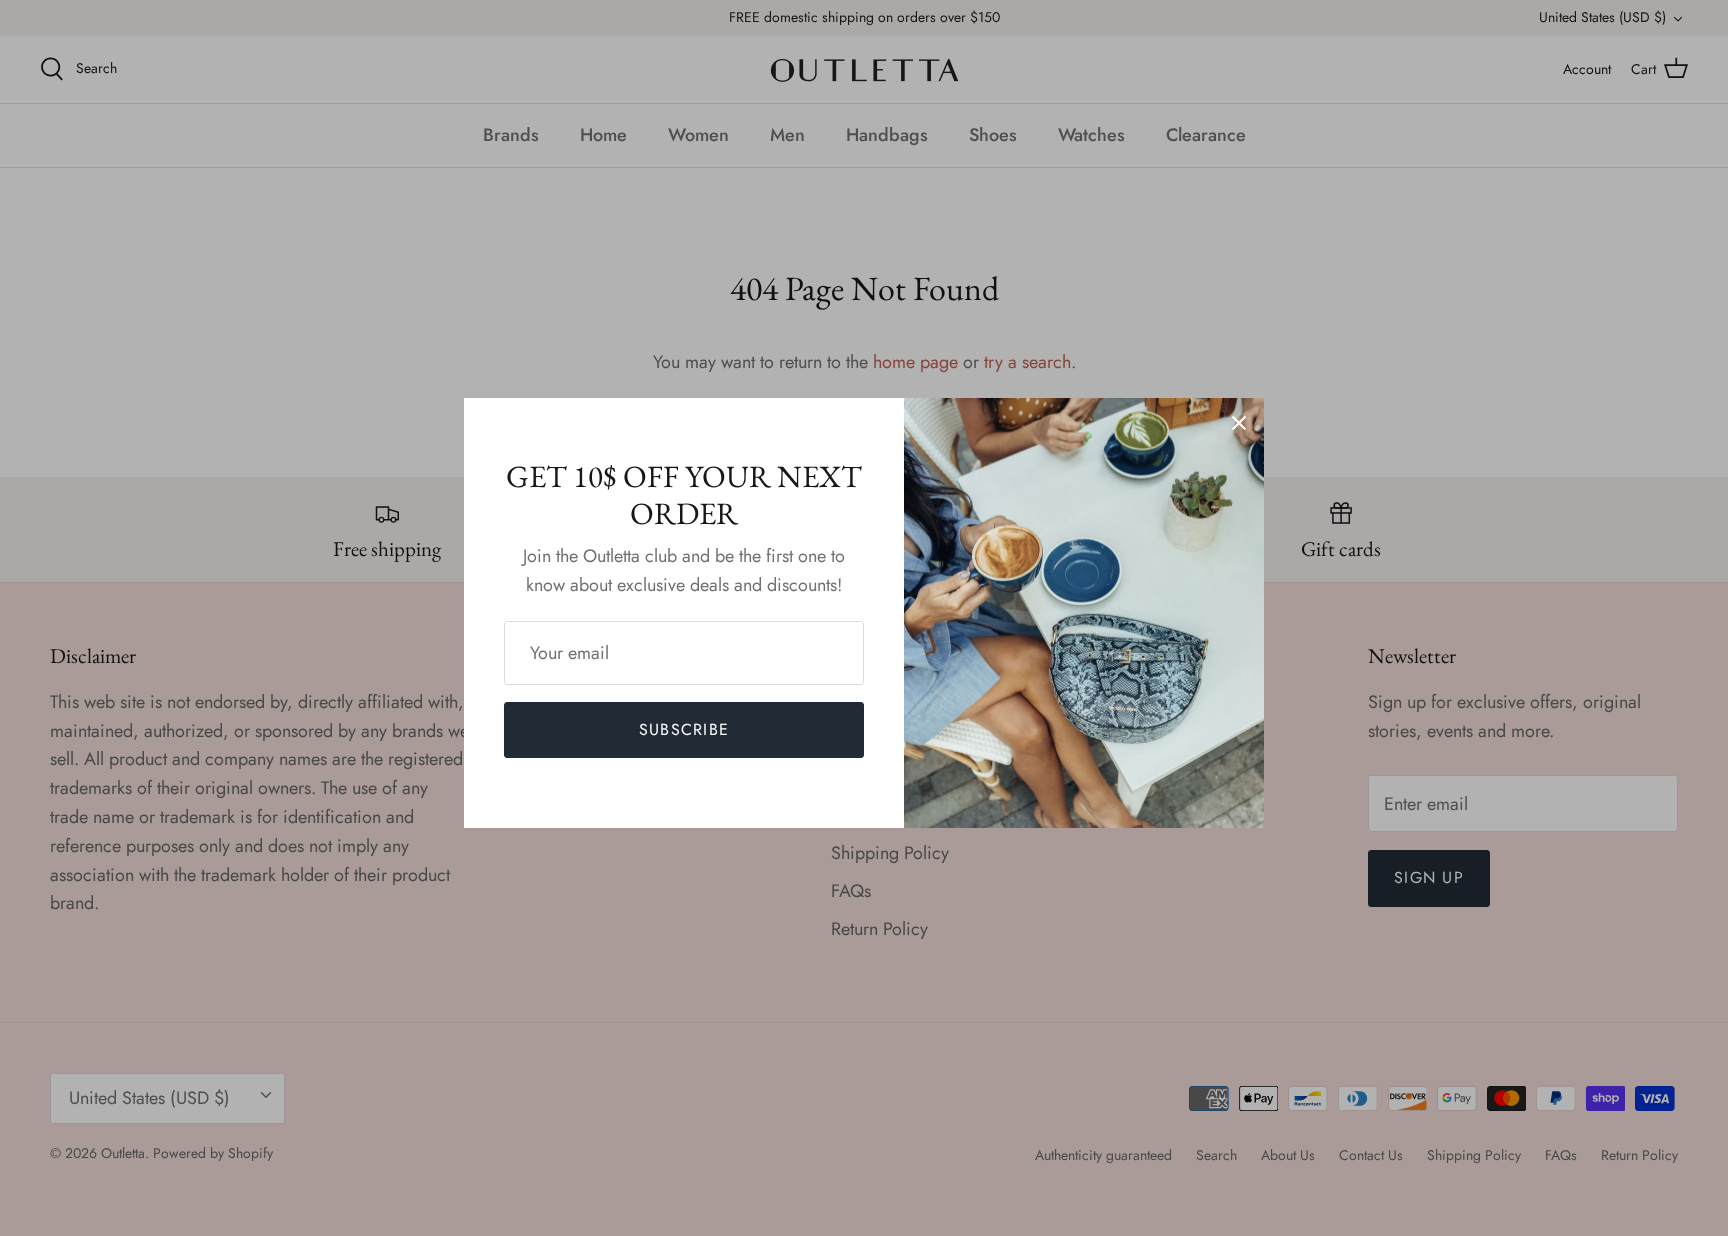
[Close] (1239, 423)
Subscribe (684, 729)
